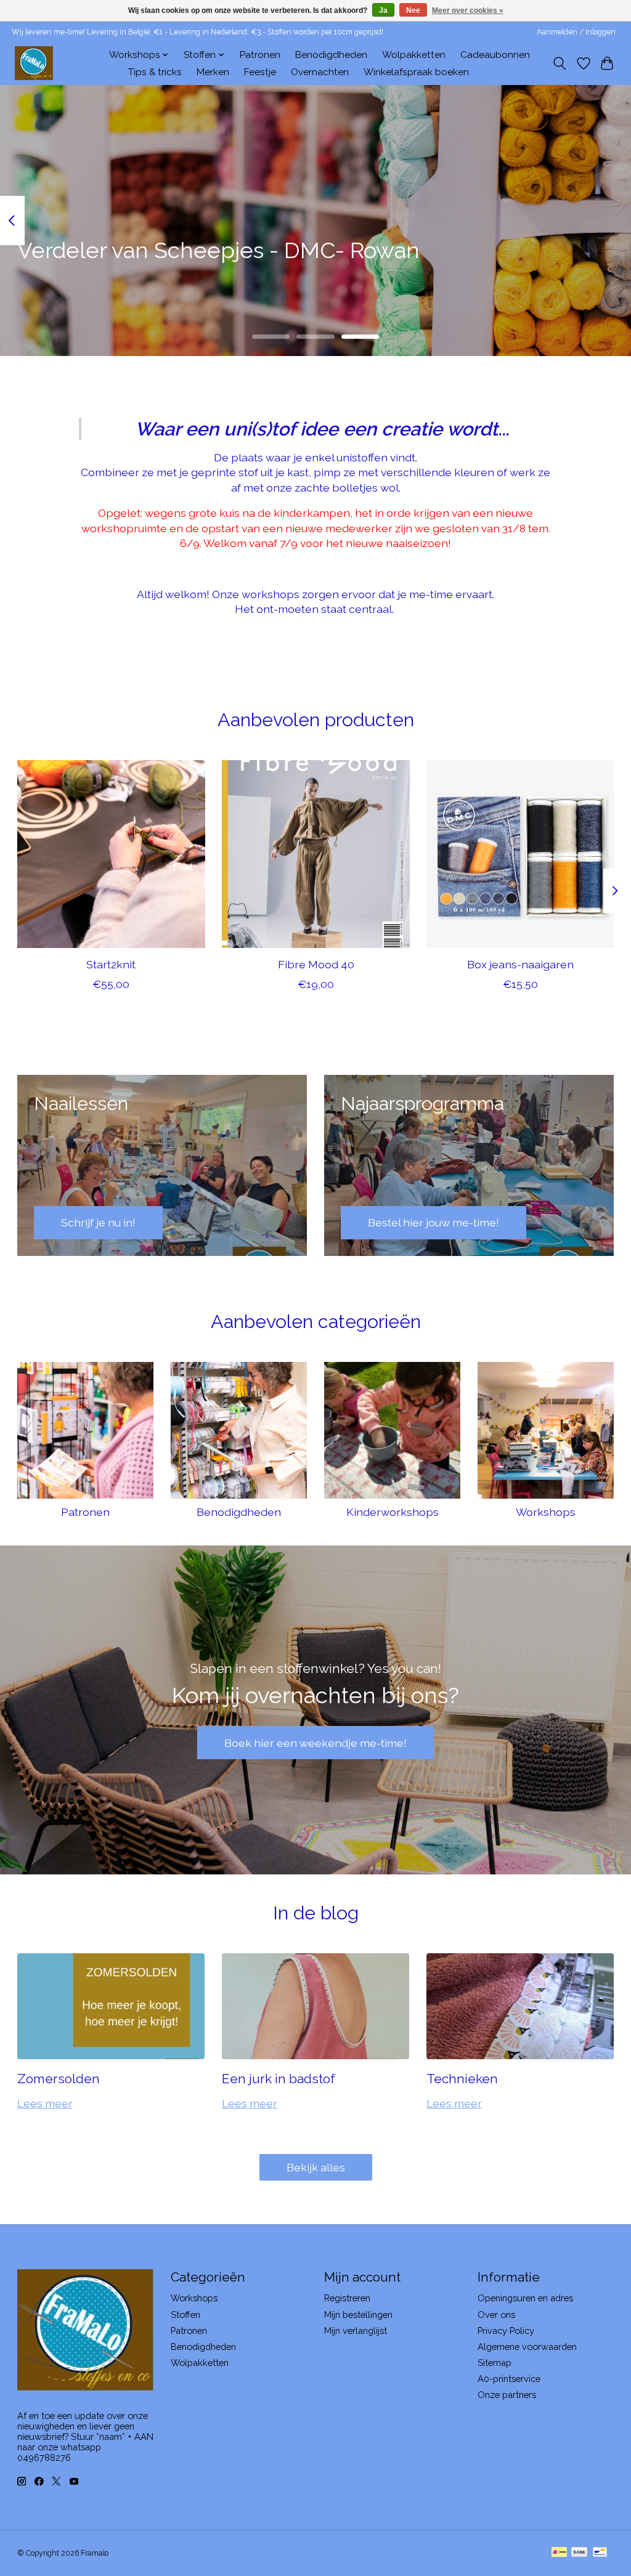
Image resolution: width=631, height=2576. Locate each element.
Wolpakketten (414, 55)
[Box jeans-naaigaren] (520, 854)
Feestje (260, 72)
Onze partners (507, 2395)
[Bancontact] (600, 2553)
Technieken (462, 2079)
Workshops (546, 1512)
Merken (213, 72)
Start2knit (111, 964)
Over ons (496, 2315)
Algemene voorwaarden (527, 2347)
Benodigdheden (331, 55)
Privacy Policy (506, 2331)
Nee (413, 10)
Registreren (347, 2298)
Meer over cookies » (468, 10)
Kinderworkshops (393, 1512)
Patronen (260, 55)
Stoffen (185, 2315)
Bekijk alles (316, 2167)
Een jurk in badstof (279, 2079)
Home (81, 55)
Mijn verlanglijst (356, 2331)
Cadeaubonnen (495, 55)
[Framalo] (34, 63)
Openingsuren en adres (525, 2298)
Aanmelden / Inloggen (576, 32)
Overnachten (320, 72)
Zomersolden (59, 2079)
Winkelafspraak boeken (416, 72)
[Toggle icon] (559, 63)
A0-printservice (509, 2379)
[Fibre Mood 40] (316, 854)
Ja (383, 10)
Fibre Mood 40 (315, 964)
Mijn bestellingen (358, 2315)
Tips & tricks (155, 72)
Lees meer (45, 2103)
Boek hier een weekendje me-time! (315, 1743)
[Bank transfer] (579, 2553)
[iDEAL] (559, 2553)
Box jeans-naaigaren (520, 964)
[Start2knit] (111, 854)
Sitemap (495, 2363)
